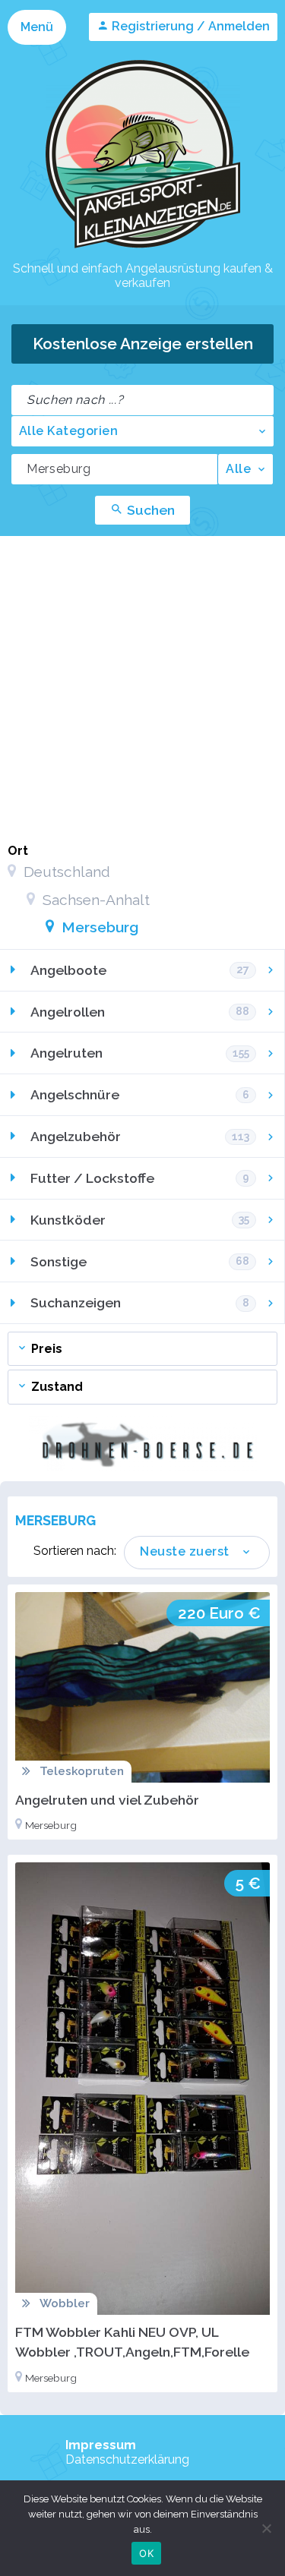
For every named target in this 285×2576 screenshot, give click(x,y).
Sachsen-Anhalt (94, 900)
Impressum (101, 2445)
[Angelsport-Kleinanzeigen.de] (143, 247)
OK (146, 2553)
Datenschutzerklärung (127, 2459)
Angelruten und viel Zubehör (107, 1800)
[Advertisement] (142, 686)
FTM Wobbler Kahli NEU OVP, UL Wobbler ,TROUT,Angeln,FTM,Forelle (132, 2342)
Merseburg (98, 927)
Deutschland (65, 872)
